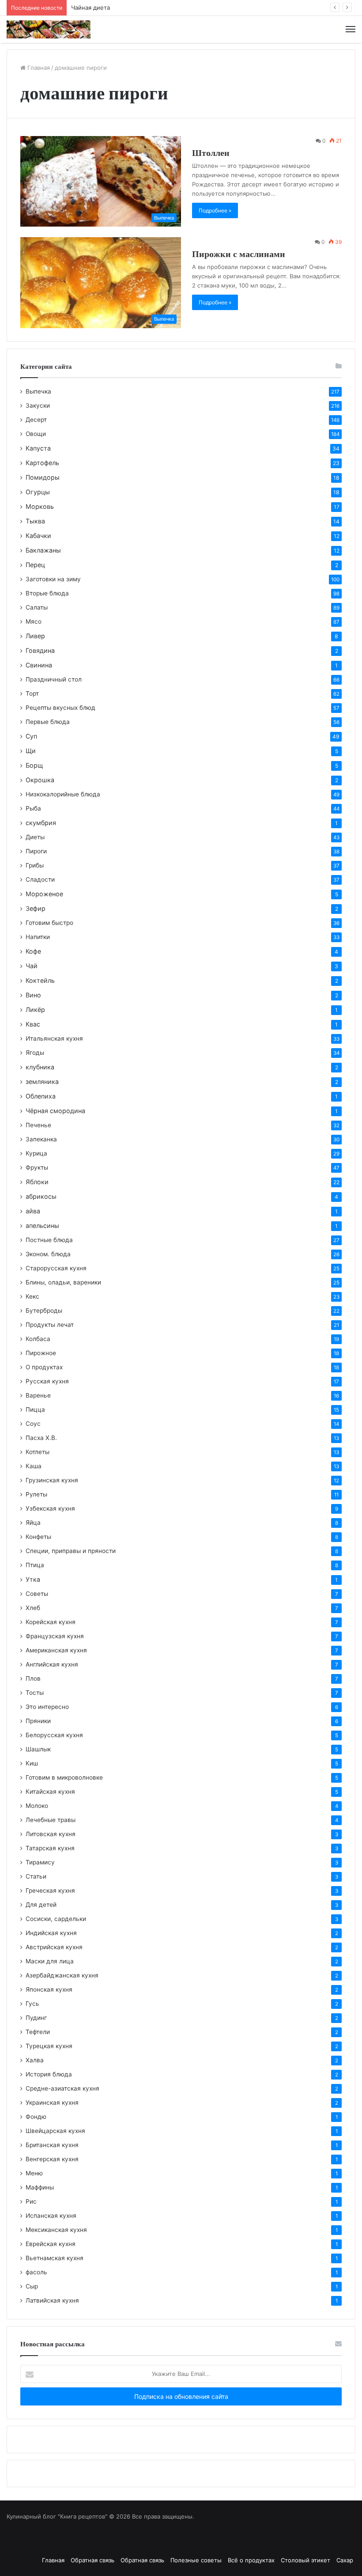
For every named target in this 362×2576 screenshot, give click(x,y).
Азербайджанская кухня (62, 1975)
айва (33, 1211)
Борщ (34, 765)
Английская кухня (52, 1664)
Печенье (38, 1125)
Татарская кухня (50, 1848)
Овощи (36, 434)
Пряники (38, 1721)
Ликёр (35, 1010)
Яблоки (37, 1182)
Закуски (38, 405)
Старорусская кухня (56, 1268)
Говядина (40, 650)
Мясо (34, 621)
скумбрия (41, 823)
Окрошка (40, 780)
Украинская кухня (52, 2102)
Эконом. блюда (48, 1254)
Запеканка (41, 1139)
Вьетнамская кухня (55, 2258)
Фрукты (37, 1167)
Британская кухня (52, 2145)
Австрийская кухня (54, 1947)
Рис (31, 2201)
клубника (40, 1067)
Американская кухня (56, 1650)
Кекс (32, 1296)
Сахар (345, 2560)
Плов (33, 1678)
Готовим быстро (49, 923)
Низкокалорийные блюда (63, 794)
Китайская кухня (50, 1792)
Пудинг (36, 2018)
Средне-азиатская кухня (62, 2088)
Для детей (41, 1905)
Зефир (36, 908)
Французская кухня (55, 1636)
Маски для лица (50, 1961)
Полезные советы (196, 2560)
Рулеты (36, 1494)
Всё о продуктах (251, 2560)
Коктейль (40, 980)
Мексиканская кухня (56, 2230)
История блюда (49, 2074)
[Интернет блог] (49, 29)
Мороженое (44, 894)
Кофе (33, 951)
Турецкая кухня (49, 2046)
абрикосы (41, 1196)
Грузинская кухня (52, 1480)
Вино (33, 995)
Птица (35, 1565)
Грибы (35, 865)
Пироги (36, 851)
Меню (34, 2173)
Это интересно (47, 1707)
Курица (36, 1153)
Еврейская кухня (51, 2244)
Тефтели (38, 2032)
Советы (37, 1594)
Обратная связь (92, 2560)
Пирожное (41, 1353)
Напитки (38, 937)
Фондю (36, 2117)
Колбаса (38, 1339)
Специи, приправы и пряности (71, 1551)
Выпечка (38, 391)
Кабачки (38, 536)
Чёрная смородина (55, 1111)
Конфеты (38, 1537)
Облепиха (41, 1096)
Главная (38, 68)
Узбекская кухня (50, 1508)
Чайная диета (90, 8)
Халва (35, 2060)
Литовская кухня (51, 1834)
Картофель (42, 463)
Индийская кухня (51, 1933)
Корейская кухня (51, 1622)
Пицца (35, 1409)
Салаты (37, 607)
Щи (31, 751)
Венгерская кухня (52, 2159)
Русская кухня (47, 1381)
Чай (32, 966)
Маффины (40, 2187)
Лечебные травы (51, 1820)
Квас (33, 1024)
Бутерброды (44, 1311)
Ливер (35, 636)
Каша (34, 1466)
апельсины (42, 1225)
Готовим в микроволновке (64, 1777)
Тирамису (40, 1862)
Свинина (39, 665)
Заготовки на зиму (53, 579)
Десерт (36, 420)
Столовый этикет (305, 2560)
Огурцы (38, 492)
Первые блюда (48, 722)
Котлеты (38, 1452)
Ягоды (35, 1053)
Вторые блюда (47, 593)
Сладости (40, 879)
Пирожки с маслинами (239, 254)
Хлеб (33, 1608)
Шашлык (38, 1749)
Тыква (35, 521)
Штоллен (211, 153)
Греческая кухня (50, 1890)
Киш (32, 1763)
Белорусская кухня (54, 1735)
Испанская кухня (51, 2216)
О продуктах (44, 1367)
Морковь (40, 506)
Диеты (35, 837)
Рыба (33, 808)
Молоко (37, 1806)
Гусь (32, 2004)
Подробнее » (215, 210)
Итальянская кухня (54, 1038)
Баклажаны (43, 550)
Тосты (35, 1693)
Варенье (38, 1395)
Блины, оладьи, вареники (63, 1282)
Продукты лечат (50, 1325)
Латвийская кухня (52, 2300)
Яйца (33, 1523)
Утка (33, 1579)
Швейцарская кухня (55, 2131)
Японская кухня (49, 1989)
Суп (31, 736)
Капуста (38, 448)
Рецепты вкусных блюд (60, 708)
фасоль (36, 2272)
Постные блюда (49, 1240)
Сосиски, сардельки (56, 1919)
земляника (42, 1082)
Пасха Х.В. (41, 1438)
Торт (32, 693)
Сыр (32, 2286)
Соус (33, 1424)
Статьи (36, 1876)
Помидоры (43, 477)
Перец (35, 565)
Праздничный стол (54, 679)
